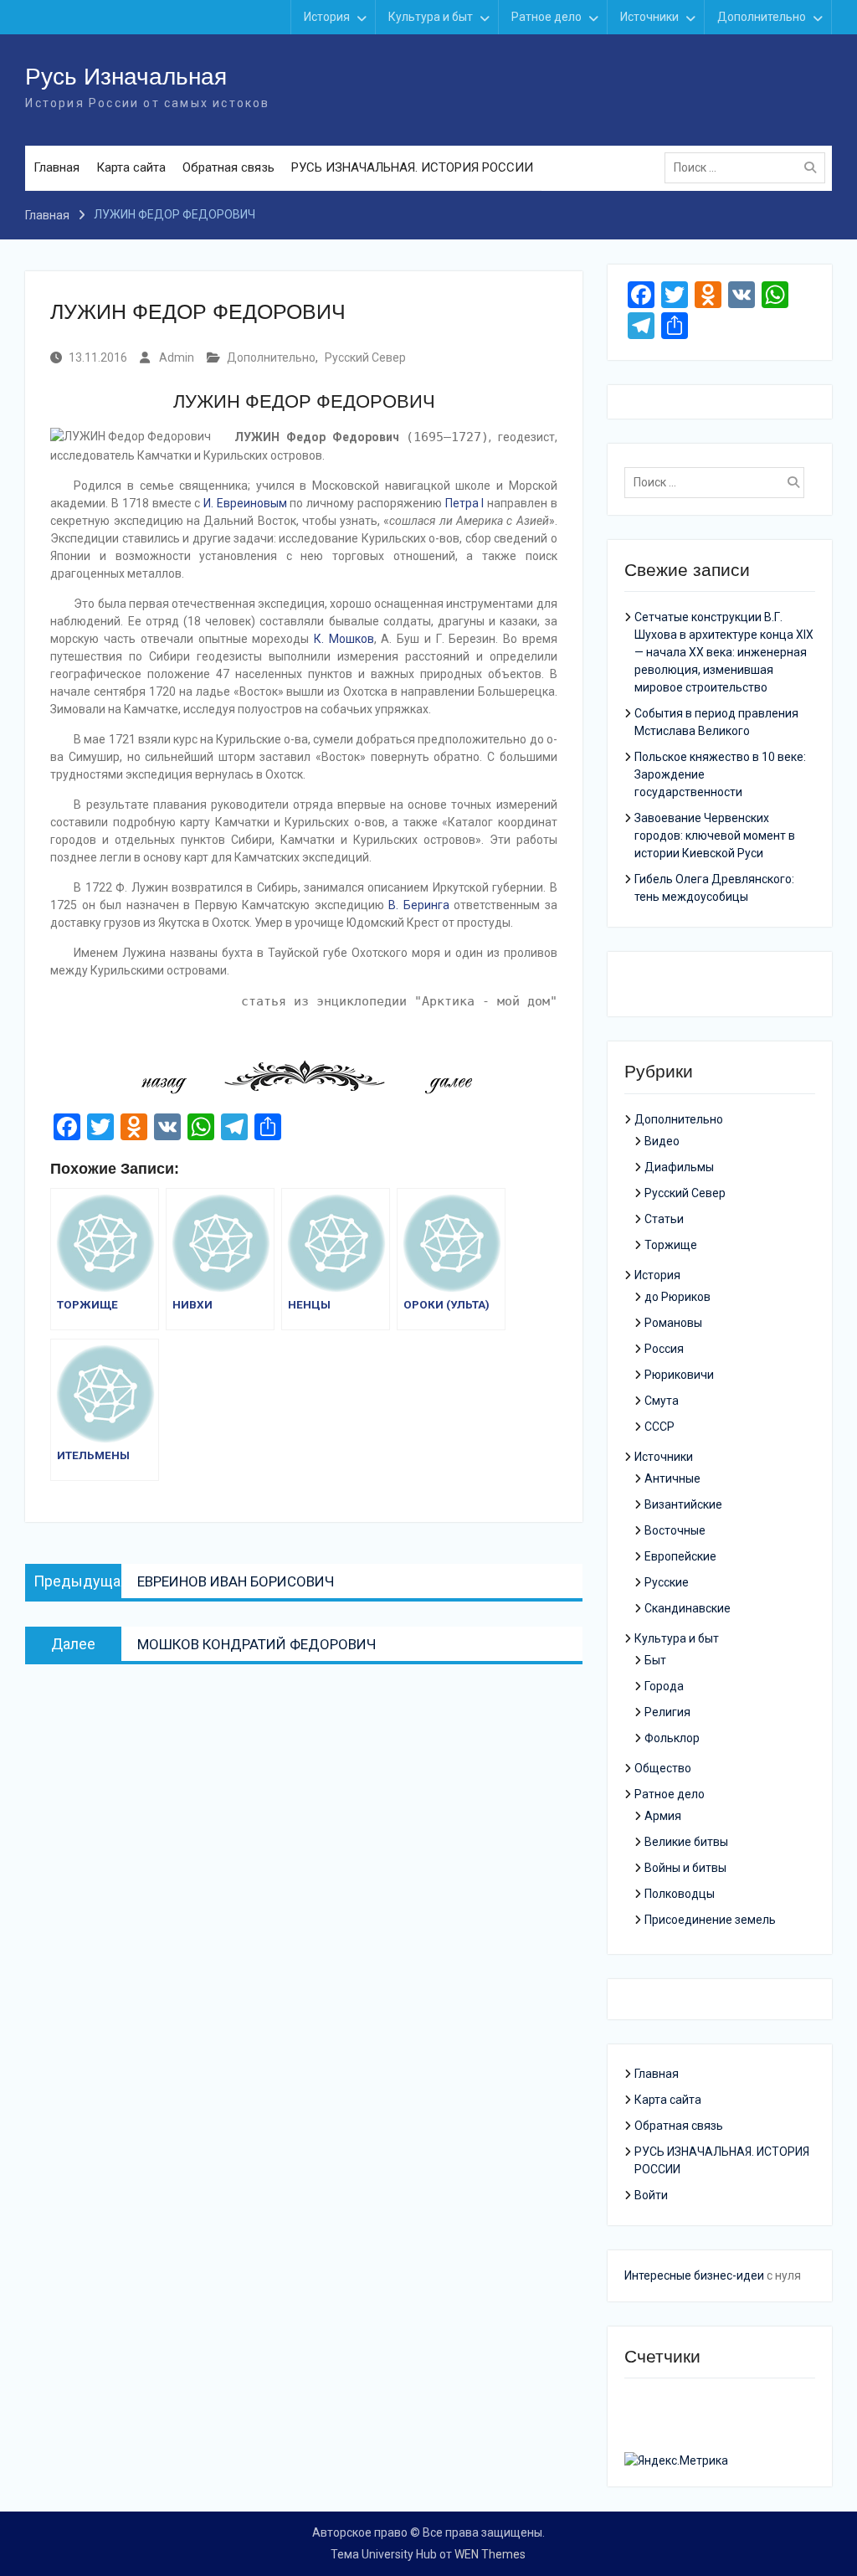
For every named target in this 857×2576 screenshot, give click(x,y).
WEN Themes (490, 2554)
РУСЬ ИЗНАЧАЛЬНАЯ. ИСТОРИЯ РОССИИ (412, 167)
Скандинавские (688, 1608)
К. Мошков (344, 639)
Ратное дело (547, 17)
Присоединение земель (710, 1920)
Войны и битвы (685, 1868)
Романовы (673, 1323)
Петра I (465, 503)
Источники (649, 17)
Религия (667, 1712)
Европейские (680, 1556)
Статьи (664, 1219)
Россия (664, 1349)
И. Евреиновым (245, 503)
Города (664, 1686)
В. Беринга (418, 905)
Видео (662, 1141)
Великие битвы (686, 1842)
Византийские (683, 1504)
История (327, 17)
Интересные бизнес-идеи (694, 2275)
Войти (651, 2195)
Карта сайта (131, 167)
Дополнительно (762, 17)
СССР (659, 1427)
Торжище (671, 1245)
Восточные (675, 1530)
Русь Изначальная (126, 77)
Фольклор (672, 1738)
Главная (56, 167)
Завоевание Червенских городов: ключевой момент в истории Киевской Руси (715, 836)
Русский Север (365, 357)
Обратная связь (228, 167)
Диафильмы (679, 1167)
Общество (663, 1768)
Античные (672, 1478)
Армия (663, 1816)
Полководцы (680, 1894)
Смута (662, 1401)
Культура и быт (431, 17)
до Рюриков (677, 1297)
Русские (667, 1582)
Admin (177, 357)
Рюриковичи (679, 1375)
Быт (655, 1660)
